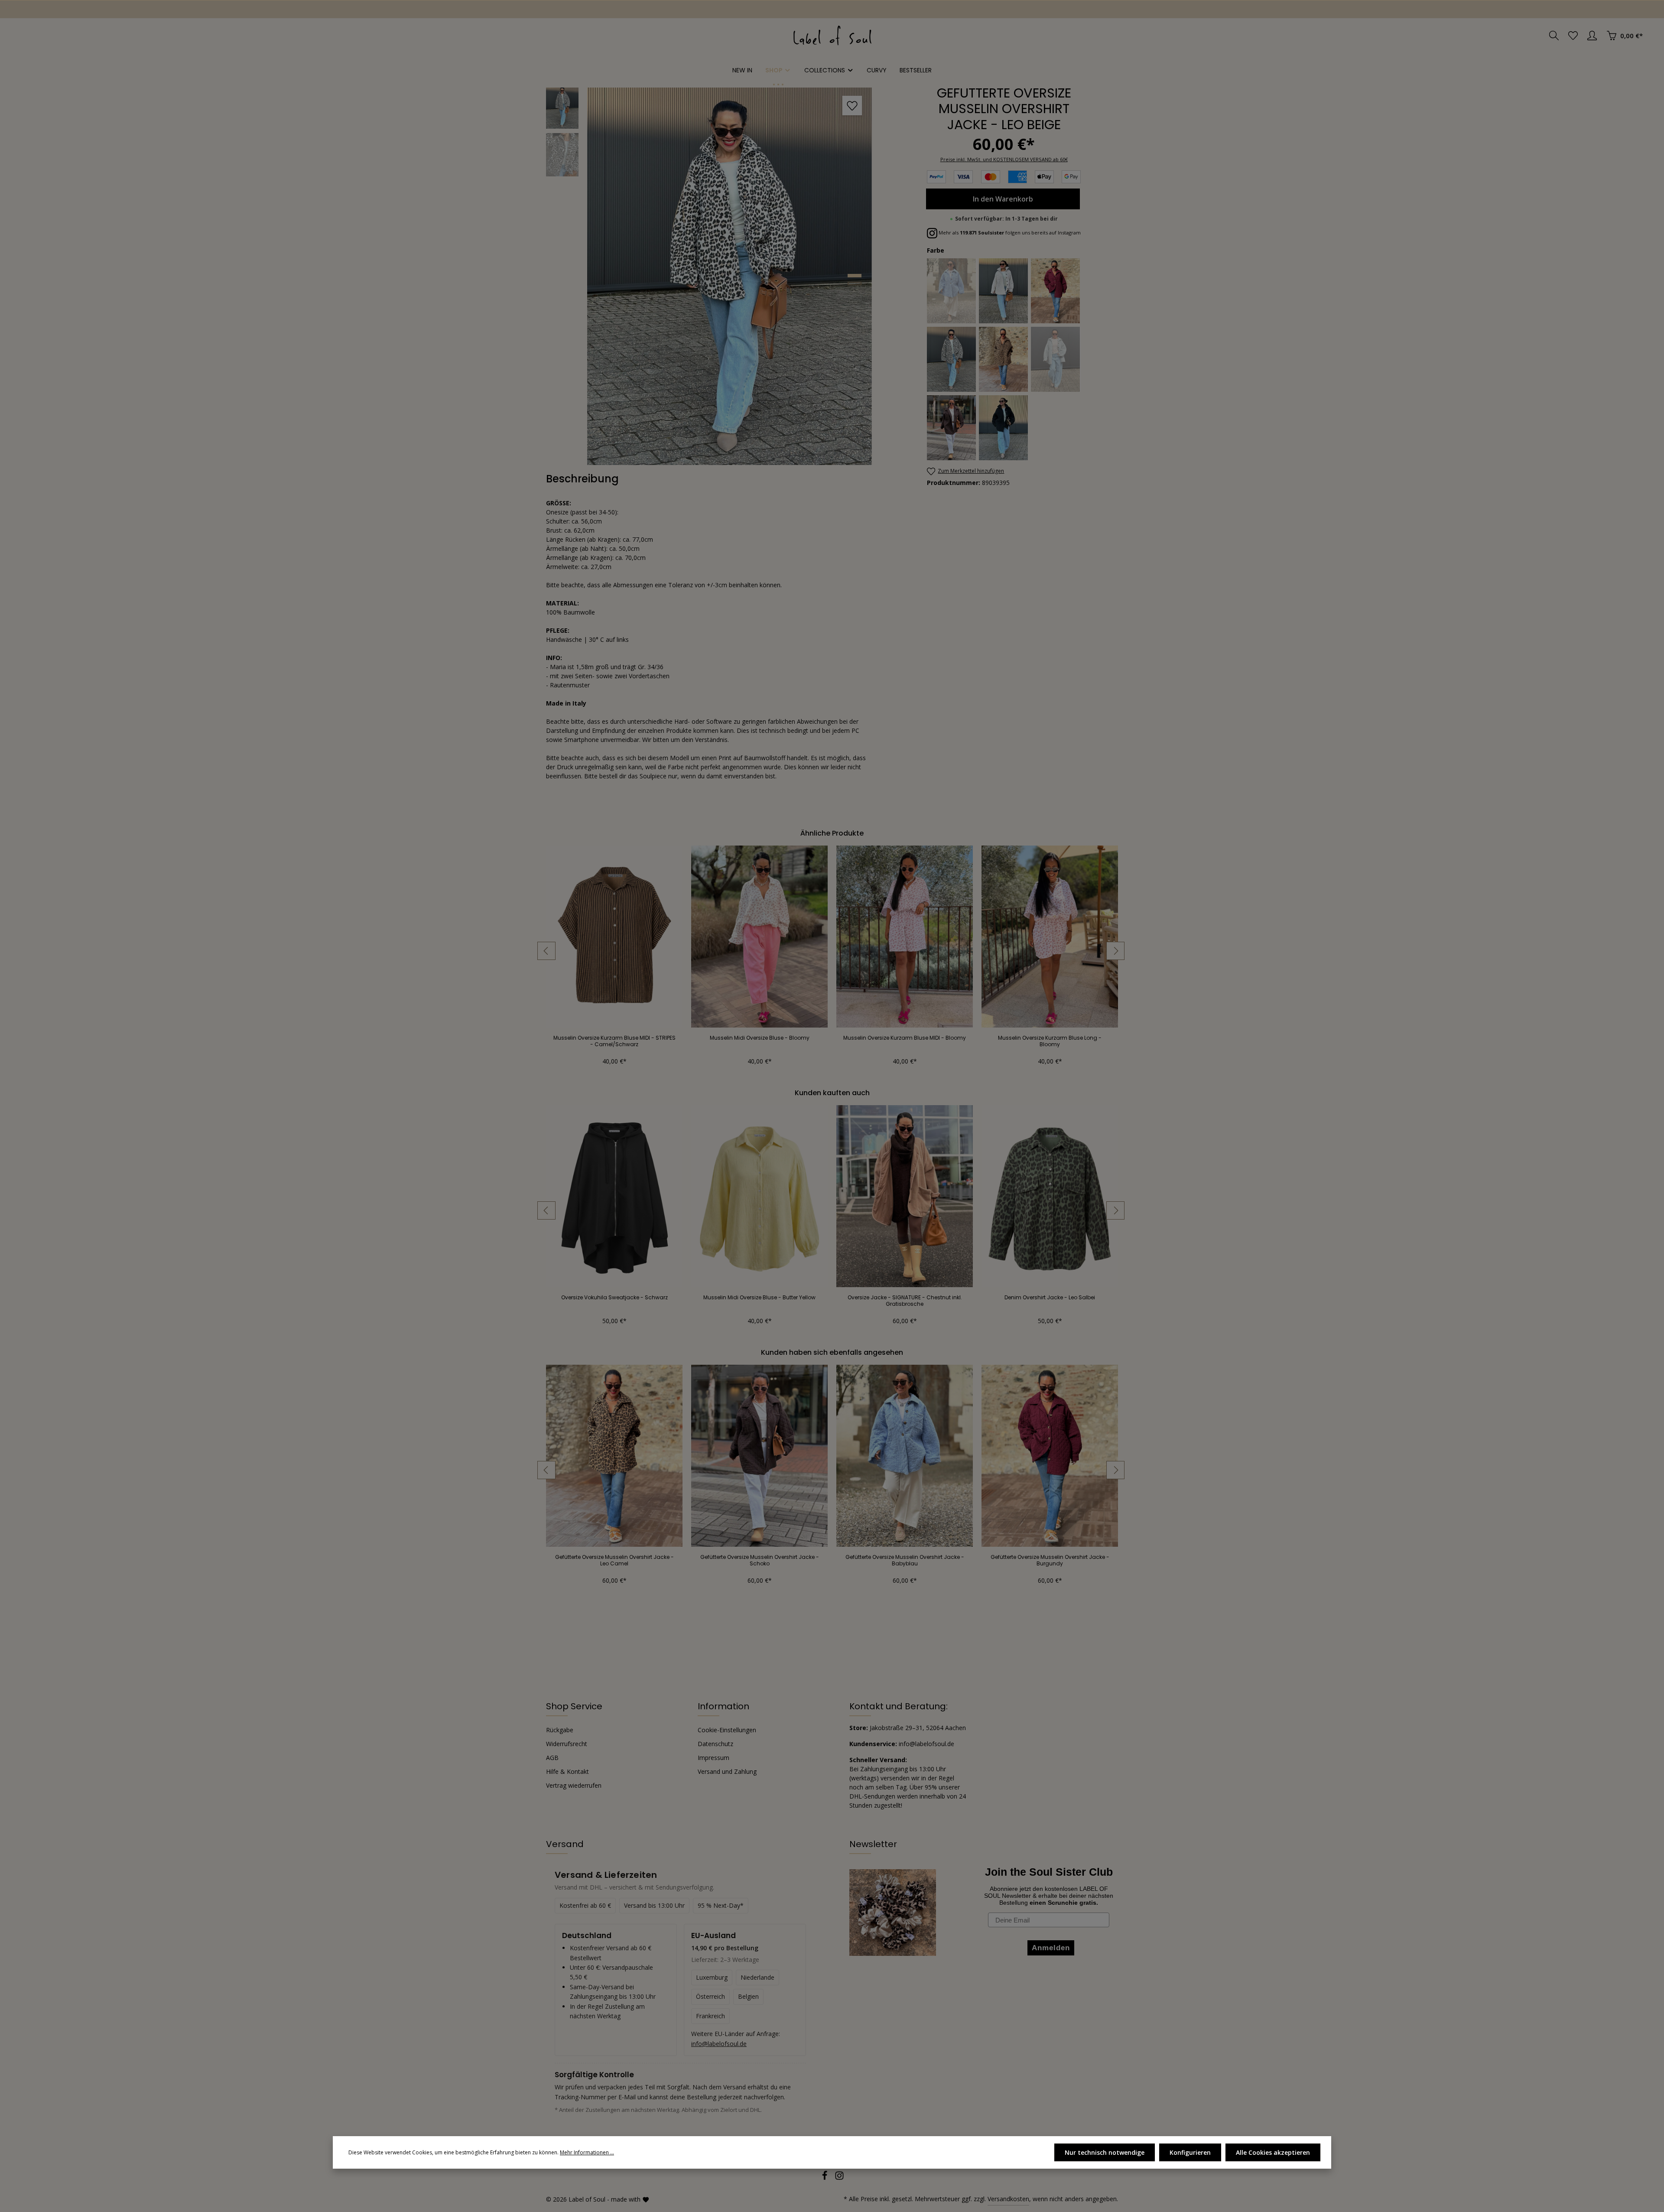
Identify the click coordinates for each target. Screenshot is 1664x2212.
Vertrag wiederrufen (574, 1785)
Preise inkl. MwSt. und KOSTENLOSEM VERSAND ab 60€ (1004, 159)
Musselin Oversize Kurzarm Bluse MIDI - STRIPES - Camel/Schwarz (614, 1041)
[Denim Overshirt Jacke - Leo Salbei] (1050, 1196)
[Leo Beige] (952, 359)
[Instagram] (839, 2178)
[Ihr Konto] (1592, 36)
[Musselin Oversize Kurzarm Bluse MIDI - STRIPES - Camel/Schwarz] (614, 937)
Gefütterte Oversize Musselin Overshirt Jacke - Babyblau (905, 1560)
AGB (552, 1758)
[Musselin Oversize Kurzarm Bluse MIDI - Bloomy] (905, 937)
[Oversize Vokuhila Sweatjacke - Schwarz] (614, 1196)
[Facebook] (825, 2178)
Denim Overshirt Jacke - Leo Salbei (1050, 1298)
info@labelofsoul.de (719, 2044)
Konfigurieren (1190, 2152)
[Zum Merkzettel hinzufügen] (852, 106)
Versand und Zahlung (727, 1771)
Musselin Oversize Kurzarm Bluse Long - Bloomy (1050, 1041)
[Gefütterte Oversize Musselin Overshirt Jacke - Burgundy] (1050, 1456)
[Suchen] (1554, 36)
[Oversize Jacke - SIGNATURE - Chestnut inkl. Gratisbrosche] (905, 1196)
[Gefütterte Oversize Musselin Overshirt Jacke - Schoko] (759, 1456)
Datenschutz (715, 1744)
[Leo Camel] (1004, 359)
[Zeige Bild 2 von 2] (855, 283)
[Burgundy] (1056, 291)
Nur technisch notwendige (1105, 2152)
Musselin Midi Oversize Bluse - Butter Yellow (759, 1298)
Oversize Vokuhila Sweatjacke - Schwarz (614, 1298)
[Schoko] (952, 428)
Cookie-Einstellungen (727, 1730)
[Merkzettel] (1573, 36)
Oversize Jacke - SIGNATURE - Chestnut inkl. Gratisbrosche (905, 1301)
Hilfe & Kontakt (567, 1771)
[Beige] (1004, 291)
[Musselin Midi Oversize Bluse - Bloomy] (759, 937)
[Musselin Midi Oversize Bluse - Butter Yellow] (759, 1196)
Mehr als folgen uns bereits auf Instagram (1009, 233)
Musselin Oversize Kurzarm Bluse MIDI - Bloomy (905, 1038)
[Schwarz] (1004, 428)
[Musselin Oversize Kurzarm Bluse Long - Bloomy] (1050, 937)
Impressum (713, 1758)
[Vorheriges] (546, 951)
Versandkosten (1008, 2199)
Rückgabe (560, 1730)
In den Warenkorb (1003, 199)
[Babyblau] (952, 291)
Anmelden (35, 9)
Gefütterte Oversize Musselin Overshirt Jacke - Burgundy (1050, 1560)
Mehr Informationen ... (587, 2152)
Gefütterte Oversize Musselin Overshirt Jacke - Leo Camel (614, 1560)
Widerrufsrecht (567, 1744)
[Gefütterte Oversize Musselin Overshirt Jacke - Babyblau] (905, 1456)
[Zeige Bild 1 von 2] (855, 276)
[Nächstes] (1115, 951)
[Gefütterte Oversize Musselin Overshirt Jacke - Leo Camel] (614, 1456)
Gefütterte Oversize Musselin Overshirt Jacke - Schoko (760, 1560)
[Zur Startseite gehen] (832, 36)
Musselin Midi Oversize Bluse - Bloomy (760, 1038)
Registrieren (87, 9)
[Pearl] (1056, 359)
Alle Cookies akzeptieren (1273, 2152)
